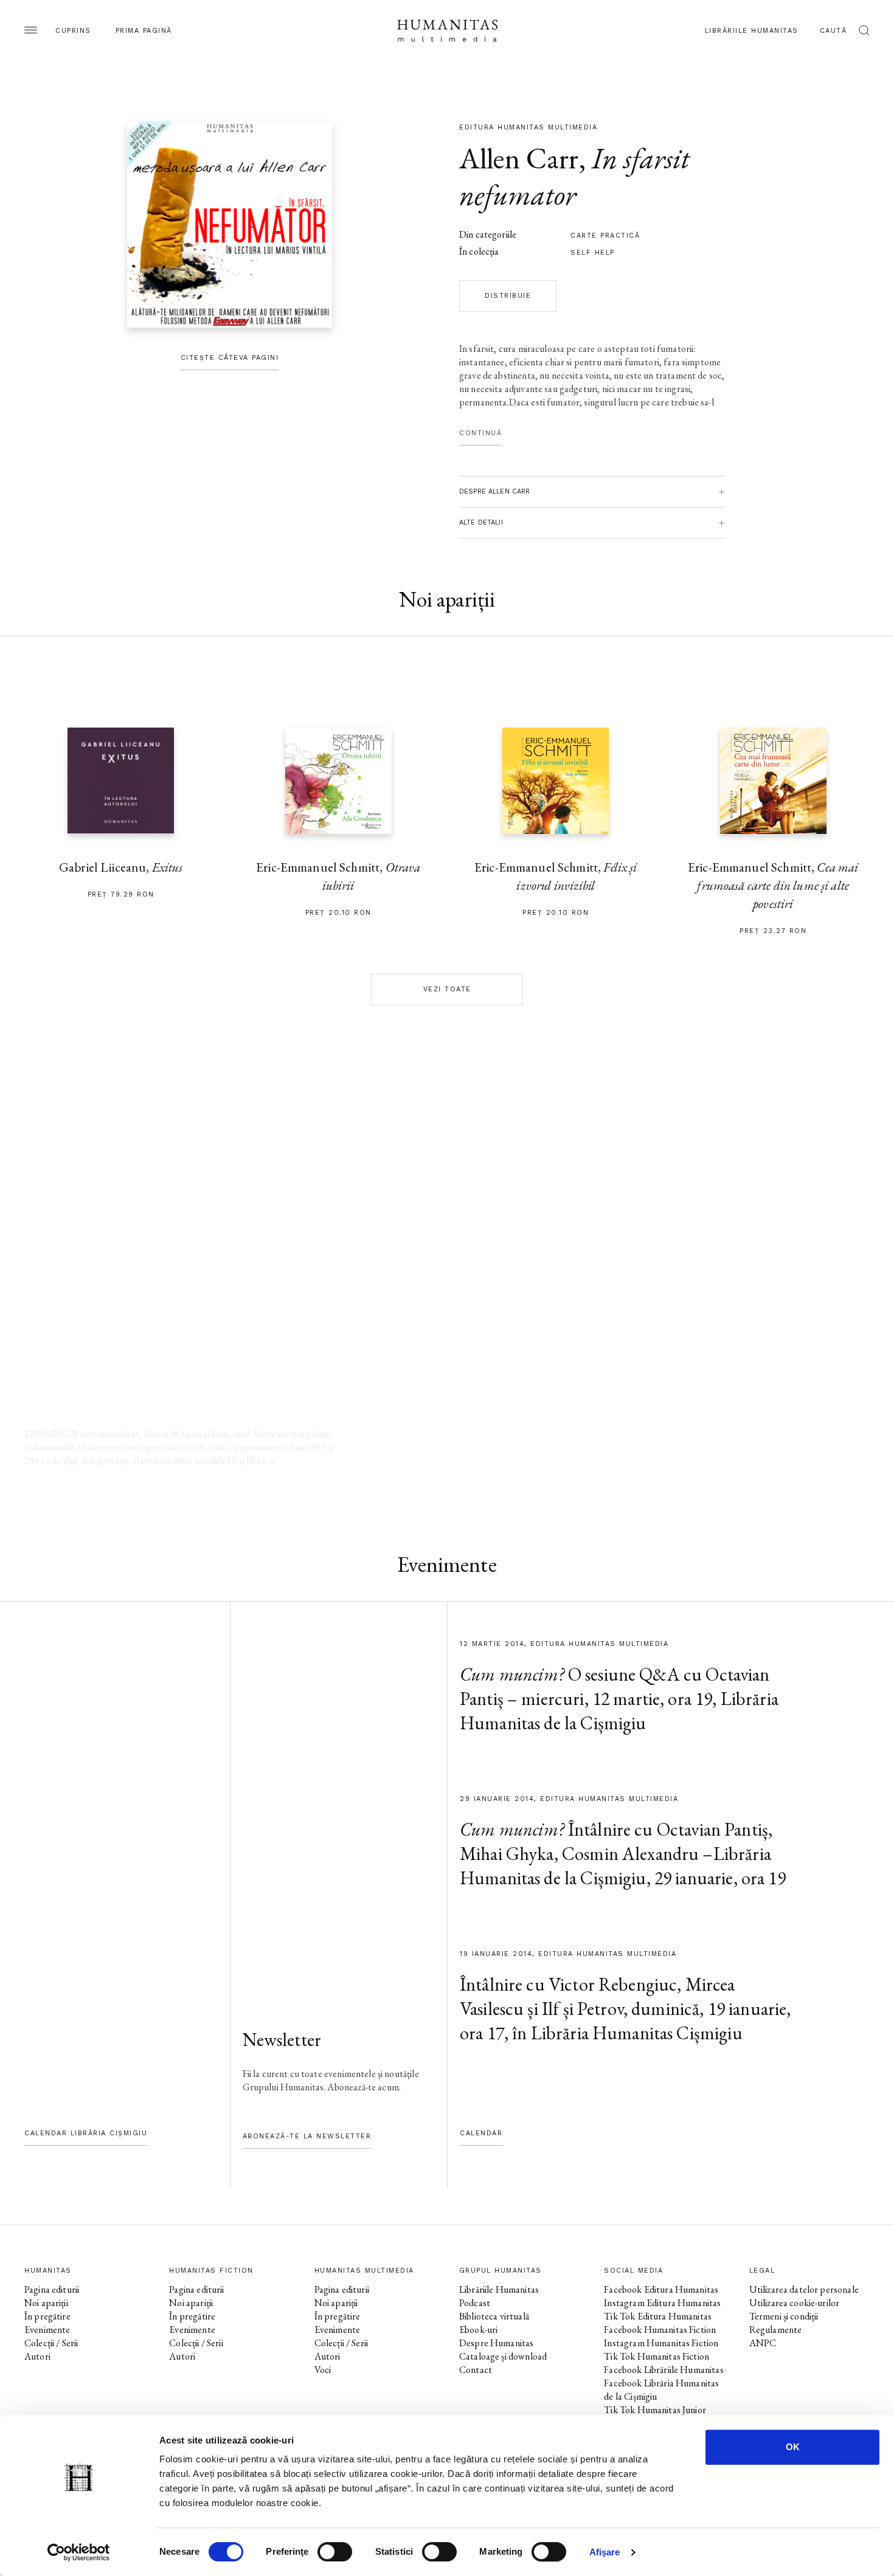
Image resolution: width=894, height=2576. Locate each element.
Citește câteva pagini (230, 358)
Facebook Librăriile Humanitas (664, 2370)
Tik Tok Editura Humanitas (658, 2316)
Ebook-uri (478, 2330)
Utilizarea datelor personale (804, 2289)
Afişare (605, 2552)
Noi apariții (46, 2303)
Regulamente (776, 2330)
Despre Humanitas (496, 2343)
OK (793, 2447)
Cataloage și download (503, 2356)
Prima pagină (144, 31)
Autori (37, 2356)
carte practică (605, 236)
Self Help (593, 253)
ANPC (763, 2343)
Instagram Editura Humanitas (662, 2303)
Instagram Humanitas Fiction (661, 2343)
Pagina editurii (52, 2289)
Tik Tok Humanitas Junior (655, 2410)
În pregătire (47, 2316)
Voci (323, 2370)
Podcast (475, 2303)
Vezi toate (447, 989)
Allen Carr (519, 158)
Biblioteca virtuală (494, 2316)
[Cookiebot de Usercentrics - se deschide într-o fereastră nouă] (79, 2552)
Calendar (481, 2133)
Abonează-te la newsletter (307, 2136)
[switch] (335, 2552)
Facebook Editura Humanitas (661, 2289)
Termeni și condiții (784, 2316)
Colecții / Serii (51, 2343)
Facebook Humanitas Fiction (660, 2330)
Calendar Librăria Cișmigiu (86, 2133)
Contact (476, 2370)
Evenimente (47, 2330)
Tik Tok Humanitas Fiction (657, 2356)
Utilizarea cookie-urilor (795, 2303)
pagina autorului (64, 1245)
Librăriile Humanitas (752, 31)
